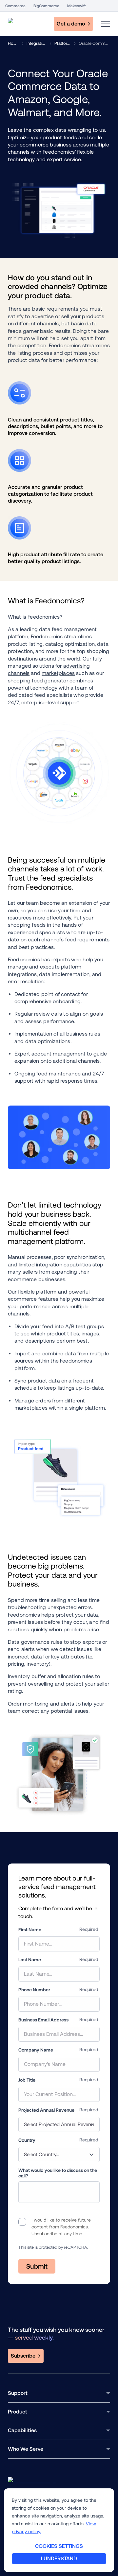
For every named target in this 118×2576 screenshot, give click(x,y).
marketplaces (58, 673)
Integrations (37, 43)
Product (18, 2412)
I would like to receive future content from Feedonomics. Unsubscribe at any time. (61, 2227)
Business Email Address (43, 2020)
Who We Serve (26, 2449)
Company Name (36, 2050)
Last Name (30, 1960)
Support (18, 2393)
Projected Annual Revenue (46, 2110)
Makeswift (77, 6)
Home (13, 43)
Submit (37, 2266)
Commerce (15, 6)
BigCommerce (46, 6)
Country (27, 2140)
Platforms (63, 43)
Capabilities (22, 2430)
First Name (30, 1930)
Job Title (27, 2080)
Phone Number (34, 1990)
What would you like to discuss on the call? (58, 2173)
